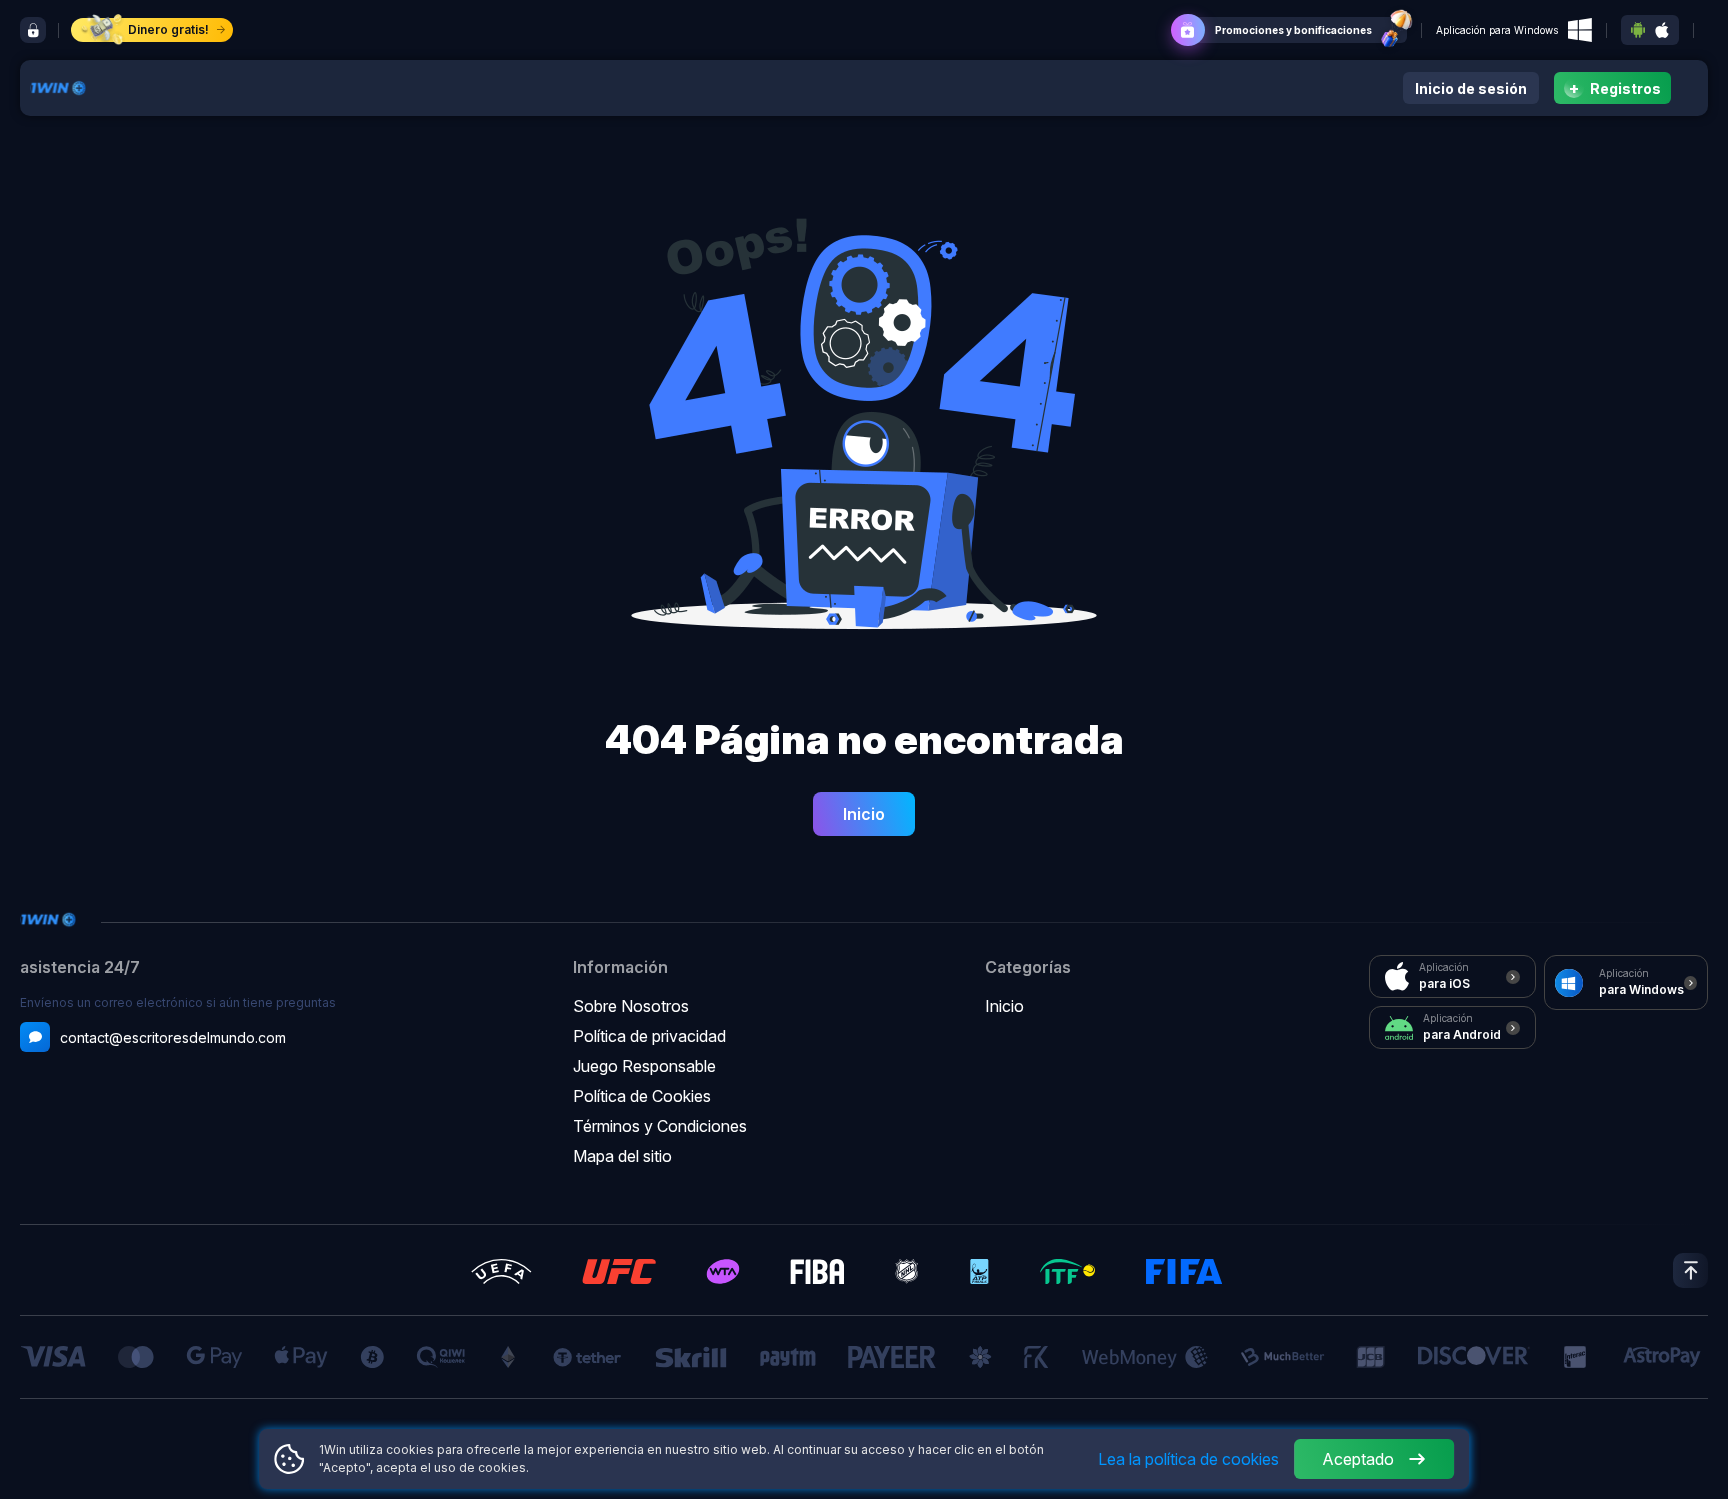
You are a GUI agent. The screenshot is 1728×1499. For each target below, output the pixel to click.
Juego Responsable (644, 1066)
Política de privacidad (649, 1036)
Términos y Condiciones (660, 1126)
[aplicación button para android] (1638, 30)
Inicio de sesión (1471, 88)
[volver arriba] (1690, 1270)
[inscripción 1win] (33, 30)
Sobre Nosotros (631, 1006)
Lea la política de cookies (1188, 1459)
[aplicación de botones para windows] (1580, 30)
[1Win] (58, 86)
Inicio (864, 814)
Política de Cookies (642, 1096)
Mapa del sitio (622, 1156)
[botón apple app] (1662, 30)
